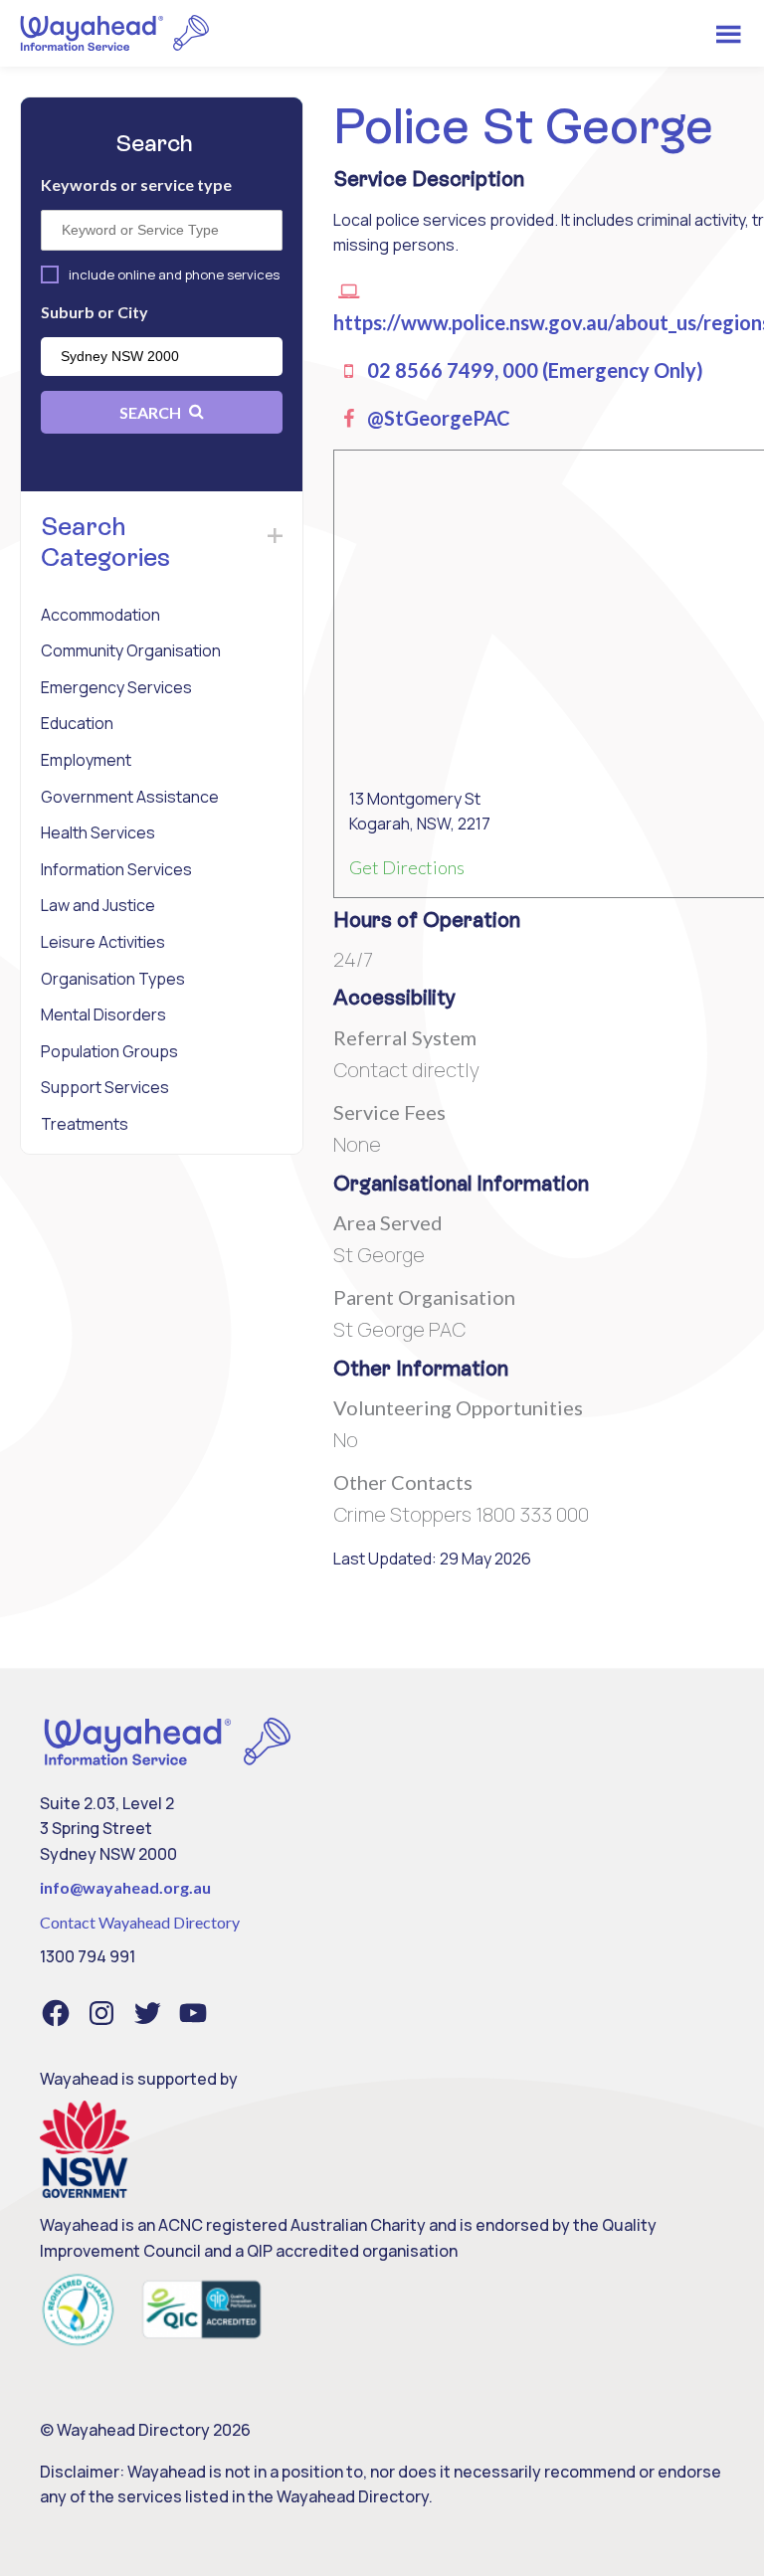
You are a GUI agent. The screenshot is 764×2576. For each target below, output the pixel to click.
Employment (86, 760)
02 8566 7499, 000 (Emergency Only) (533, 370)
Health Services (98, 832)
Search (152, 412)
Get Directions (407, 867)
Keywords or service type (136, 184)
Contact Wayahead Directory (140, 1922)
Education (77, 723)
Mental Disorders (103, 1014)
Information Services (116, 869)
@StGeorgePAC (436, 418)
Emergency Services (116, 687)
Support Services (105, 1087)
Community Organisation (131, 650)
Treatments (85, 1124)
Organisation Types (113, 979)
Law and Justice (98, 905)
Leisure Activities (103, 942)
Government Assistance (130, 797)
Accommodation (100, 615)
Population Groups (109, 1051)
